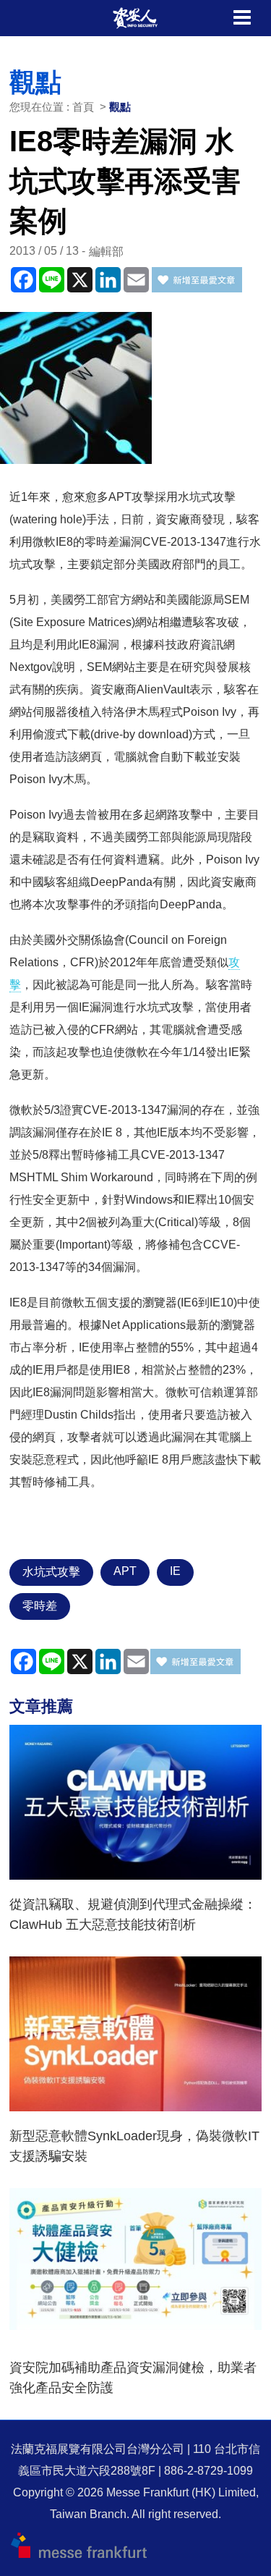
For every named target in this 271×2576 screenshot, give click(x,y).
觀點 (120, 107)
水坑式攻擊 (51, 1572)
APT (125, 1571)
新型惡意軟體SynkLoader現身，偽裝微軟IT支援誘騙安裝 (134, 2146)
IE (175, 1571)
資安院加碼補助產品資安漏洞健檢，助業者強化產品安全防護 (133, 2378)
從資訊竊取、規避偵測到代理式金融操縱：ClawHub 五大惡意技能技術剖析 (133, 1914)
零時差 (40, 1606)
